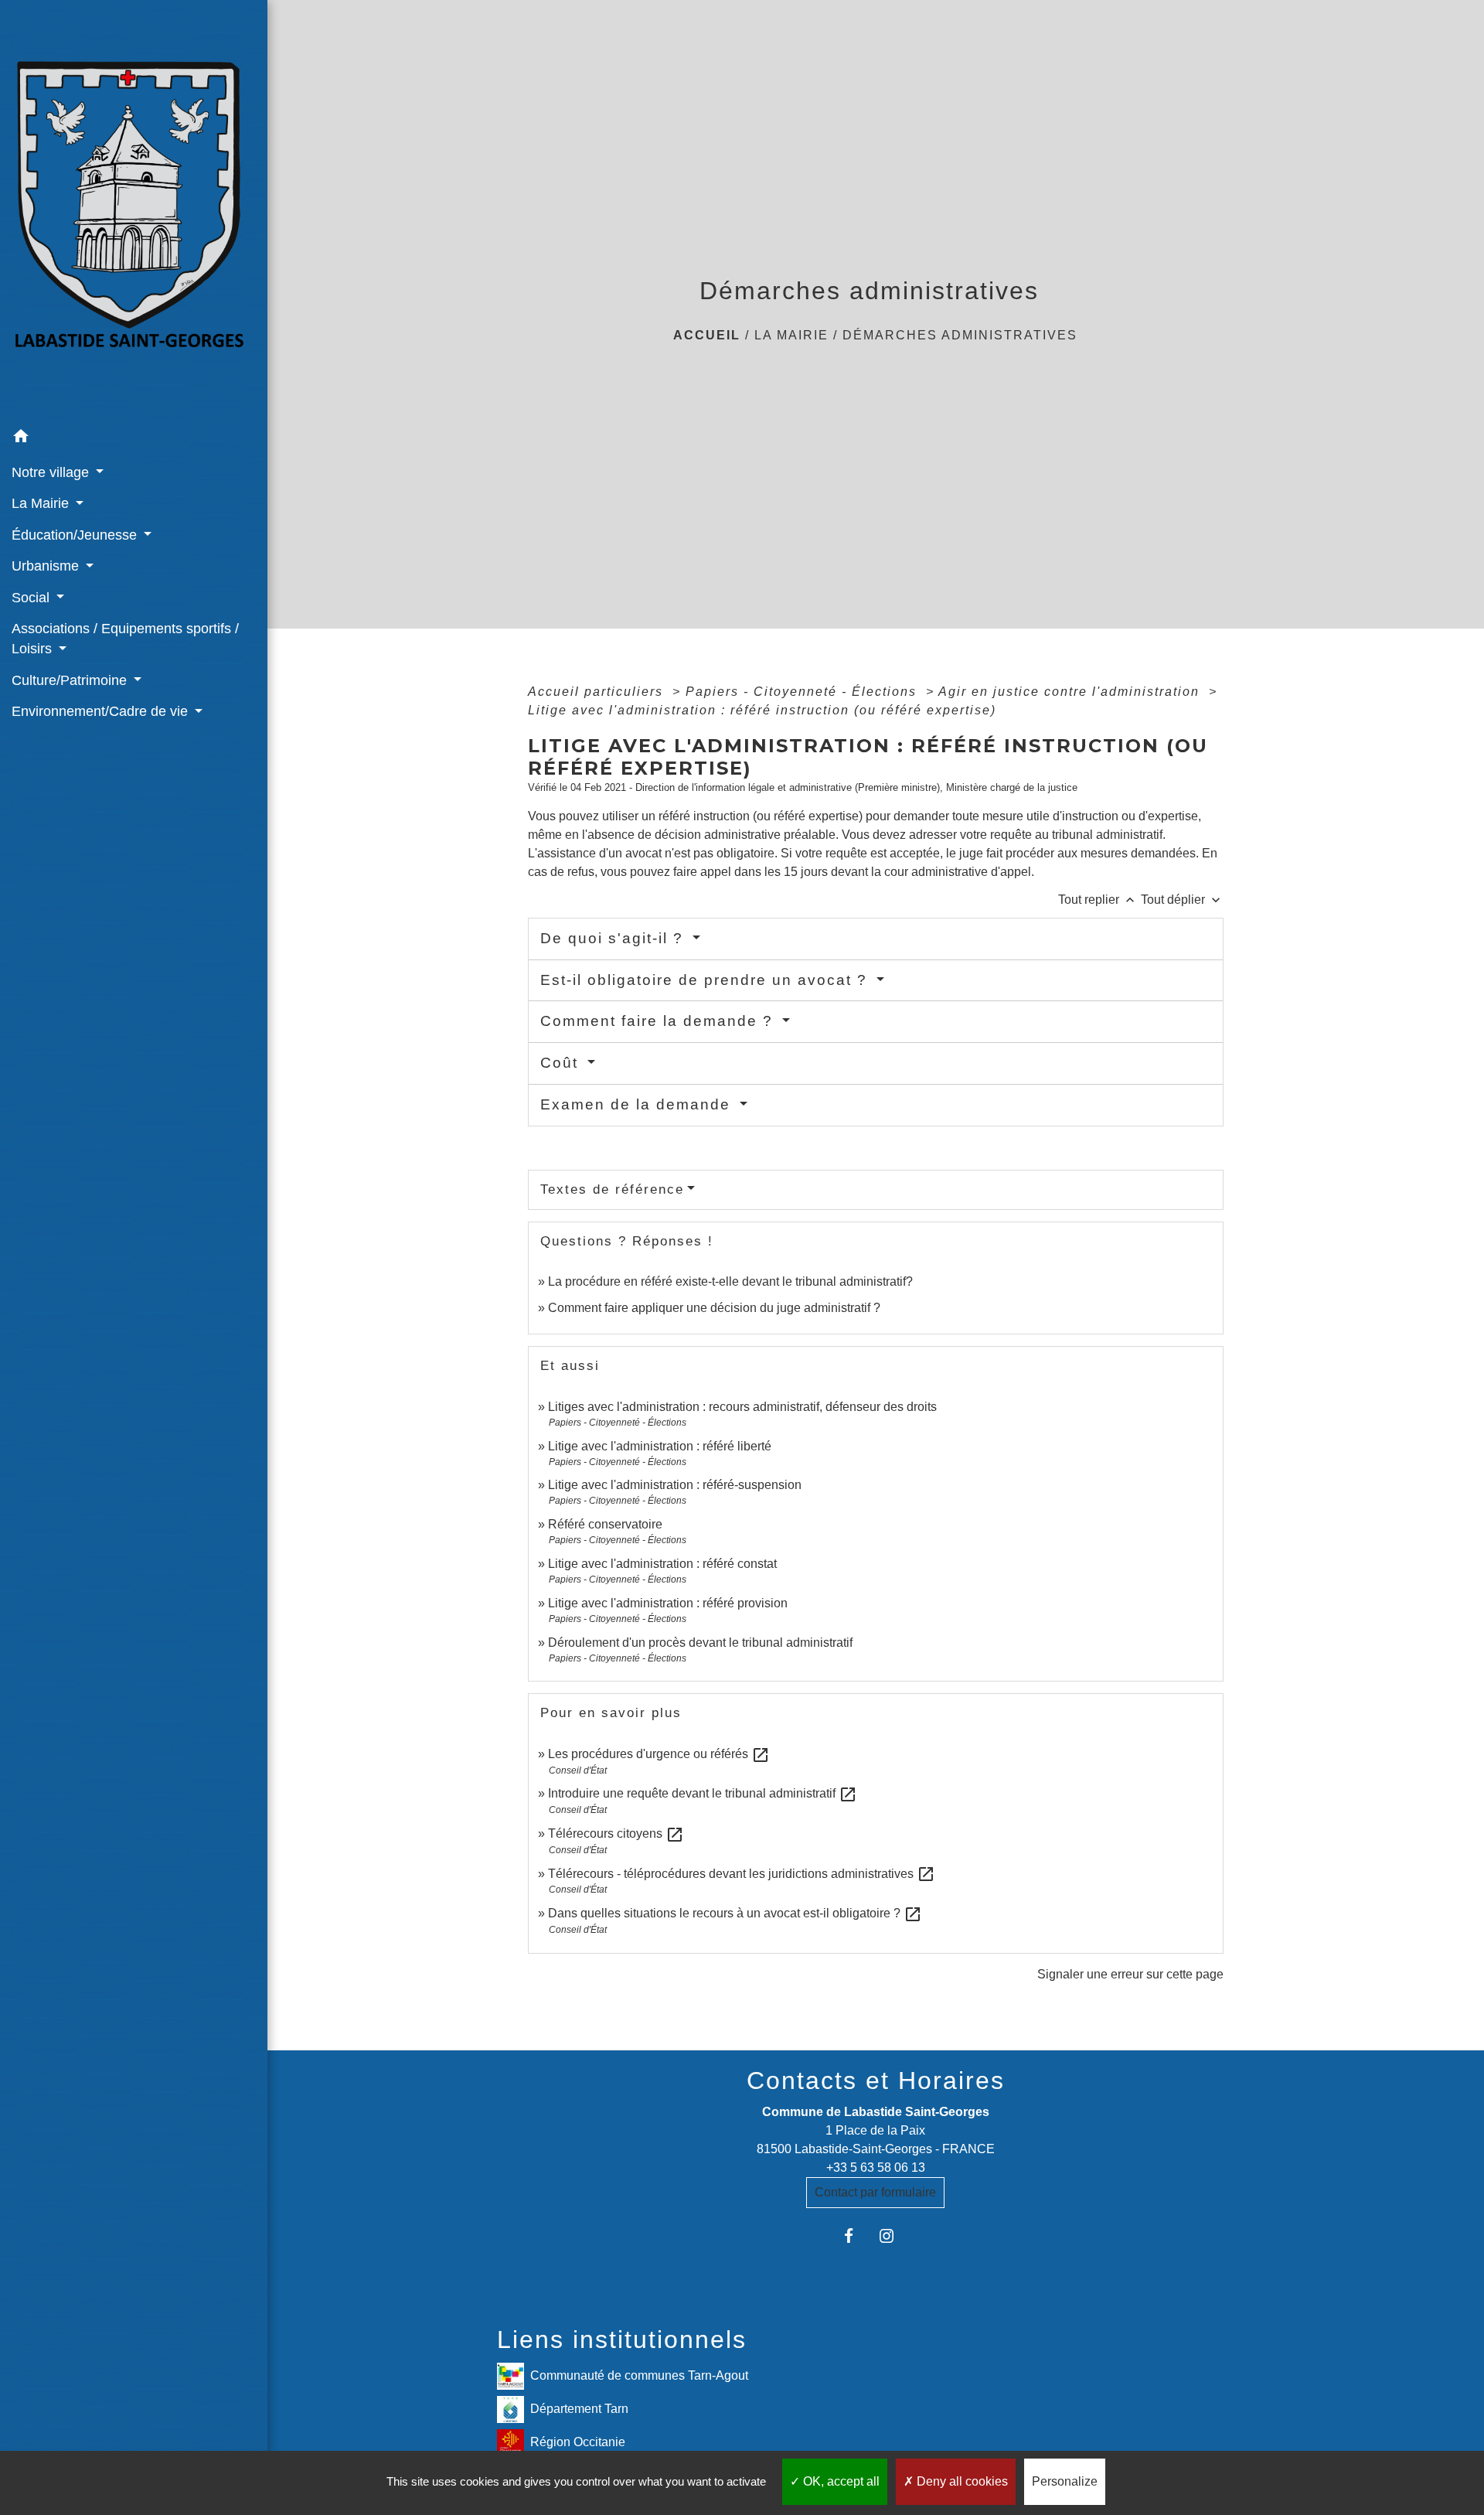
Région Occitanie (578, 2441)
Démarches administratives (960, 335)
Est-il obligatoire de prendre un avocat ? (706, 980)
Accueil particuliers (598, 692)
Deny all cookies (961, 2481)
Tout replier (1098, 900)
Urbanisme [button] (47, 566)
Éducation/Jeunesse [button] (76, 535)
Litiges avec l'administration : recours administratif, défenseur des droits (742, 1407)
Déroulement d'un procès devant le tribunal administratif (700, 1643)
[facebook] (857, 2236)
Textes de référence (612, 1189)
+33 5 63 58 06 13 (876, 2167)
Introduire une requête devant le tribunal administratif (703, 1793)
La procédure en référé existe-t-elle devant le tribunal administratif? (730, 1281)
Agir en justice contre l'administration (1071, 692)
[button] (134, 439)
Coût (562, 1063)
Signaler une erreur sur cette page (1130, 1974)
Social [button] (32, 598)
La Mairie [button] (42, 503)
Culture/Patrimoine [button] (71, 680)
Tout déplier (1182, 900)
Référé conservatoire (605, 1524)
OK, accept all (840, 2481)
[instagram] (895, 2236)
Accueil (707, 335)
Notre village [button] (52, 472)
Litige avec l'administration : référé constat (662, 1564)
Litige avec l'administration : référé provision (668, 1603)
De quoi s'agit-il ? (614, 938)
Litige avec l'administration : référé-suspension (675, 1485)
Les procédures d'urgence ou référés (659, 1754)
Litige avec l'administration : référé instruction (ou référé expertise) (762, 710)
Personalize (1065, 2481)
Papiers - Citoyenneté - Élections (803, 692)
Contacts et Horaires (876, 2080)
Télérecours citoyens (616, 1833)
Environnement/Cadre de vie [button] (102, 711)
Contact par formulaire (875, 2192)
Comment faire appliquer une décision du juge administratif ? (714, 1308)
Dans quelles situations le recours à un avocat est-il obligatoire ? (735, 1913)
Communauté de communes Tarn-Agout (639, 2375)
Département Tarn (579, 2408)
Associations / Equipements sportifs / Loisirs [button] (125, 639)
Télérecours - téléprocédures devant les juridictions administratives (742, 1874)
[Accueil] (134, 211)
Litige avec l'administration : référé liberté (660, 1446)
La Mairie (791, 335)
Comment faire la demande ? (659, 1021)
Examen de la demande (638, 1104)
